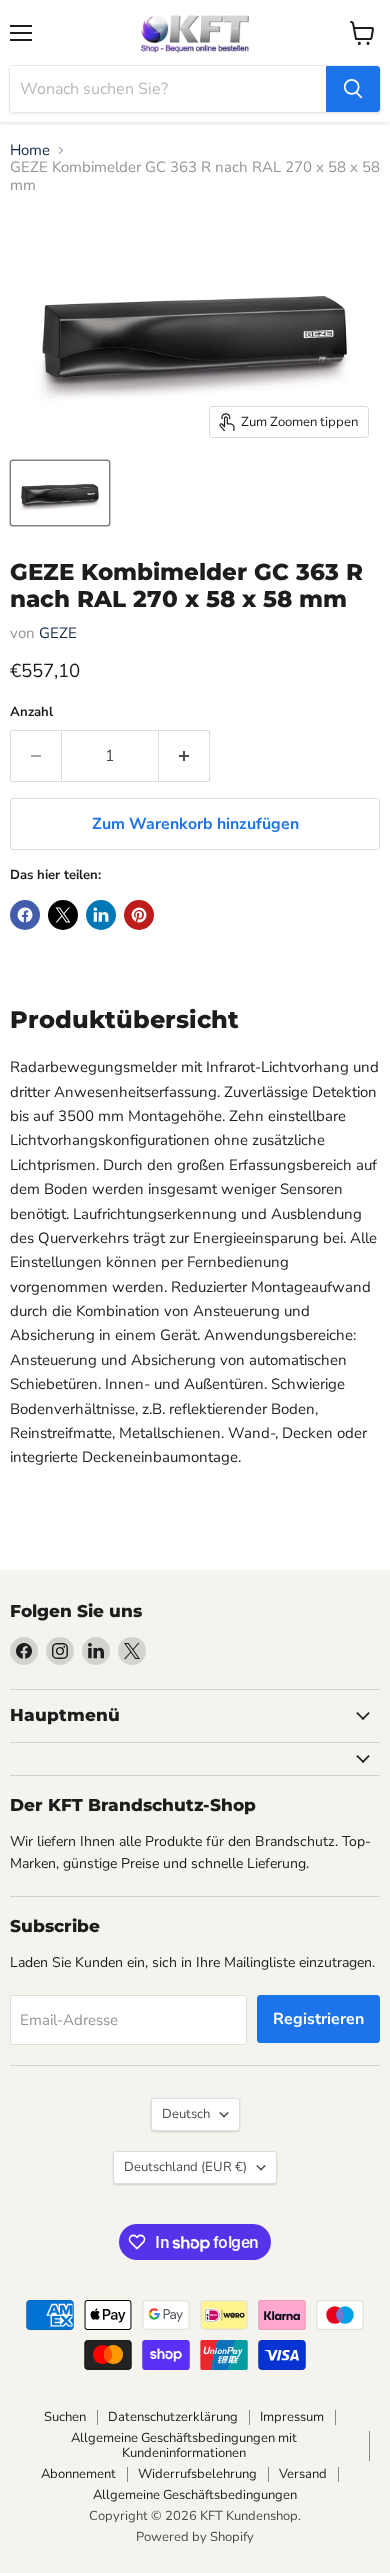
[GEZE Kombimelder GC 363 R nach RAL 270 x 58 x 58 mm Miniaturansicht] (60, 493)
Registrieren (318, 2019)
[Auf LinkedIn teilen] (101, 915)
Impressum (292, 2417)
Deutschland (185, 2167)
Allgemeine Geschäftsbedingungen (195, 2495)
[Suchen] (353, 89)
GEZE (58, 633)
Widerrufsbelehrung (197, 2474)
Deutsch (186, 2114)
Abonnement (78, 2474)
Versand (303, 2474)
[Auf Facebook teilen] (25, 915)
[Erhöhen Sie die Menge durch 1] (184, 756)
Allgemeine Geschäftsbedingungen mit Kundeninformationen (184, 2445)
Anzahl (31, 712)
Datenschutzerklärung (173, 2417)
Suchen (65, 2417)
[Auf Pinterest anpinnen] (139, 915)
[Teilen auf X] (63, 915)
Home (30, 150)
